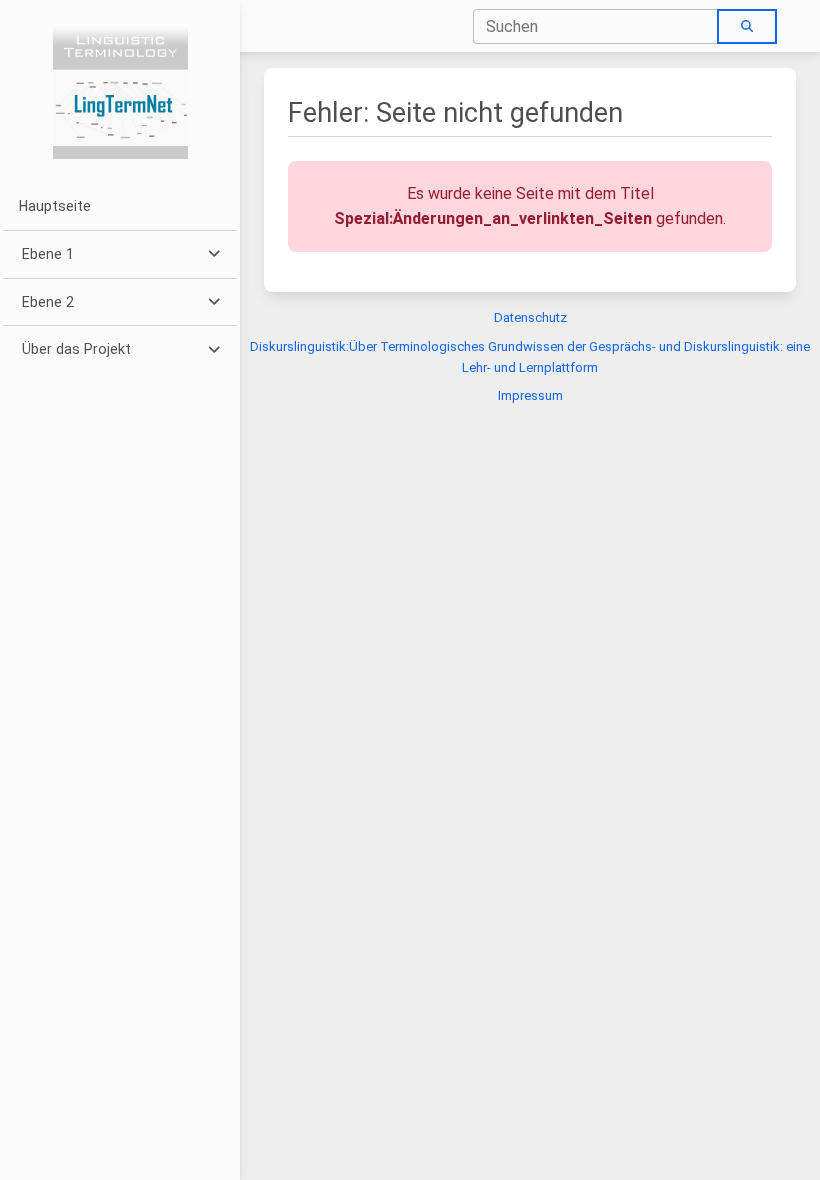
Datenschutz (530, 317)
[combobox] (596, 26)
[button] (119, 254)
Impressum (530, 395)
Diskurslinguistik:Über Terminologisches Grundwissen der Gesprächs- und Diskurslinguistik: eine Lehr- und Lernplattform (530, 357)
